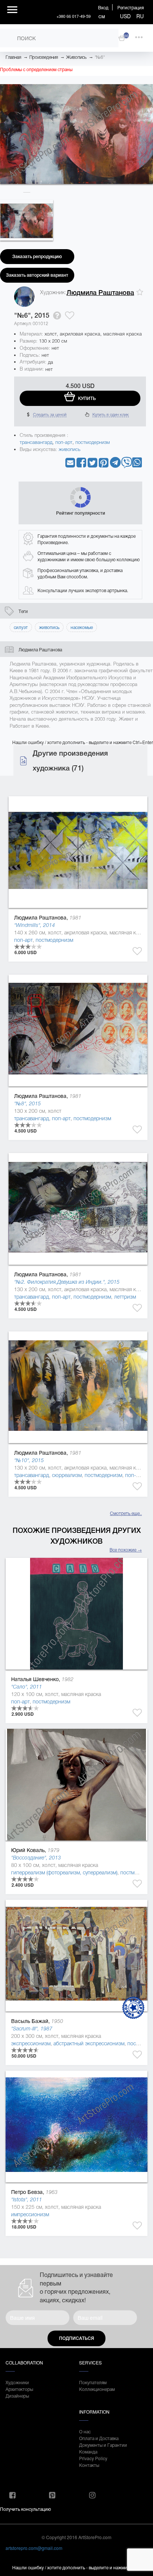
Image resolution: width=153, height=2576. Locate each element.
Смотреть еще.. (126, 1513)
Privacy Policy (93, 2458)
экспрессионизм (31, 2043)
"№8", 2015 (27, 1103)
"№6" (100, 57)
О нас (85, 2431)
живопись (70, 449)
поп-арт (64, 442)
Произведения (44, 57)
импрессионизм (30, 2214)
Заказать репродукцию (37, 257)
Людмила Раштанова (100, 293)
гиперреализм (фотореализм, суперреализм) (64, 1873)
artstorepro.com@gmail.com (34, 2548)
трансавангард (36, 442)
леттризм (125, 1297)
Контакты (89, 2465)
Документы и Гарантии (103, 2445)
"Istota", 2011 (27, 2199)
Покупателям (93, 2382)
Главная (13, 57)
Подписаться (76, 2338)
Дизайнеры (17, 2396)
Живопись (76, 57)
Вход (103, 7)
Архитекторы (19, 2389)
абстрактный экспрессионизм (89, 2043)
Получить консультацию (25, 2509)
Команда (88, 2451)
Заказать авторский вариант (37, 275)
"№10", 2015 (29, 1460)
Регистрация (131, 7)
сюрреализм (67, 1475)
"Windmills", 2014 (35, 925)
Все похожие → (126, 1549)
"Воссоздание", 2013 (36, 1858)
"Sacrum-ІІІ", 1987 (32, 2029)
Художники (17, 2382)
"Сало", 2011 (27, 1687)
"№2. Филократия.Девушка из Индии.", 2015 (67, 1282)
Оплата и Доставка (99, 2438)
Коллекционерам (97, 2389)
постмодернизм (93, 442)
